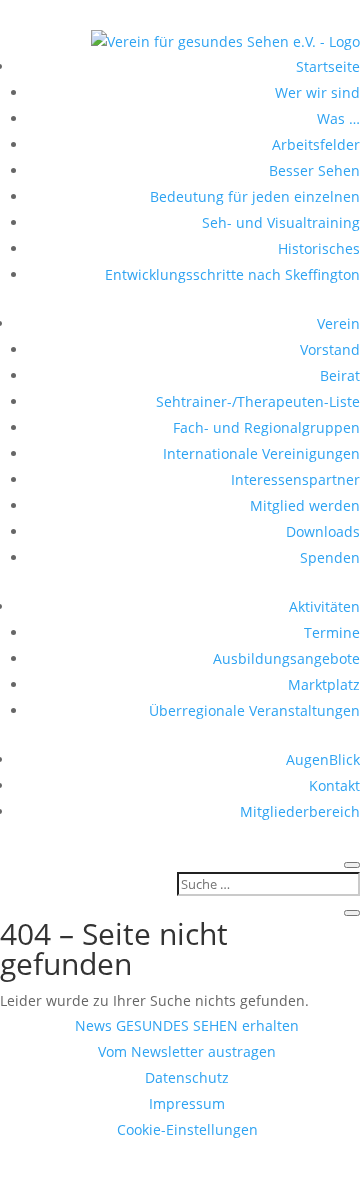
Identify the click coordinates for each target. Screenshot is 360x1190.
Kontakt (334, 785)
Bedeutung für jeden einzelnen (255, 196)
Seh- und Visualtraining (281, 222)
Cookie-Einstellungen (187, 1129)
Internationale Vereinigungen (261, 453)
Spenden (330, 557)
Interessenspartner (295, 479)
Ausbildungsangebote (286, 658)
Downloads (323, 531)
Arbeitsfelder (316, 144)
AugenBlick (323, 759)
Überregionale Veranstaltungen (254, 710)
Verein (338, 323)
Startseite (328, 66)
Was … (338, 118)
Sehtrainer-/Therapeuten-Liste (258, 401)
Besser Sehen (314, 170)
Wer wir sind (317, 92)
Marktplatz (324, 684)
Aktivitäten (324, 606)
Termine (332, 632)
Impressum (187, 1103)
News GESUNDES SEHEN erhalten (187, 1025)
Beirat (340, 375)
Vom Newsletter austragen (187, 1051)
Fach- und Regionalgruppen (266, 427)
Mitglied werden (305, 505)
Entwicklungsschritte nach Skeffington (232, 274)
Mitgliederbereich (300, 811)
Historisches (319, 248)
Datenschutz (187, 1077)
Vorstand (330, 349)
